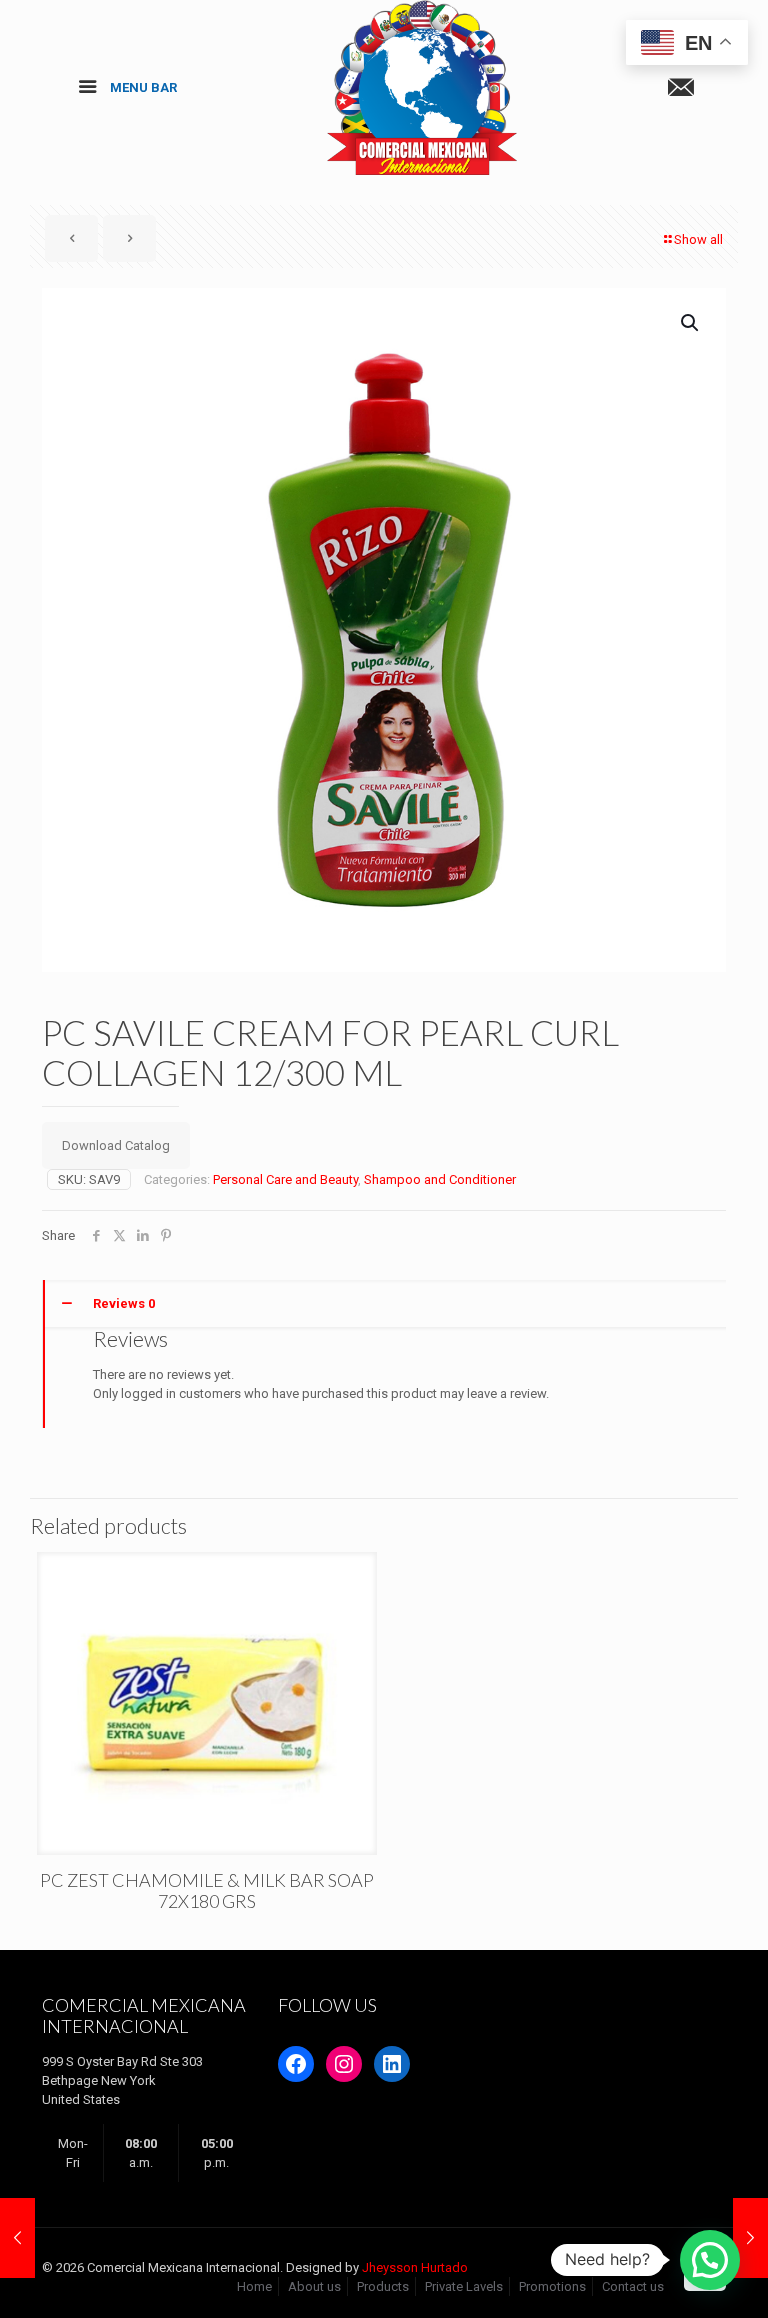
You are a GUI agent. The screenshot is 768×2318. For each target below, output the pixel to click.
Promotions (552, 2286)
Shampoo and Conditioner (440, 1179)
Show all (698, 239)
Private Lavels (464, 2286)
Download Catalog (116, 1145)
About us (314, 2286)
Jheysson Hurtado (415, 2267)
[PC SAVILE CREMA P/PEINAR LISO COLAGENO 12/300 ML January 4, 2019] (17, 2238)
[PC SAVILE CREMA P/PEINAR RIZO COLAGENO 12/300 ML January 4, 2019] (750, 2238)
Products (383, 2286)
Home (254, 2286)
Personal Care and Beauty (285, 1179)
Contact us (633, 2286)
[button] (691, 323)
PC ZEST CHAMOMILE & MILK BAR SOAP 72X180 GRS (207, 1890)
